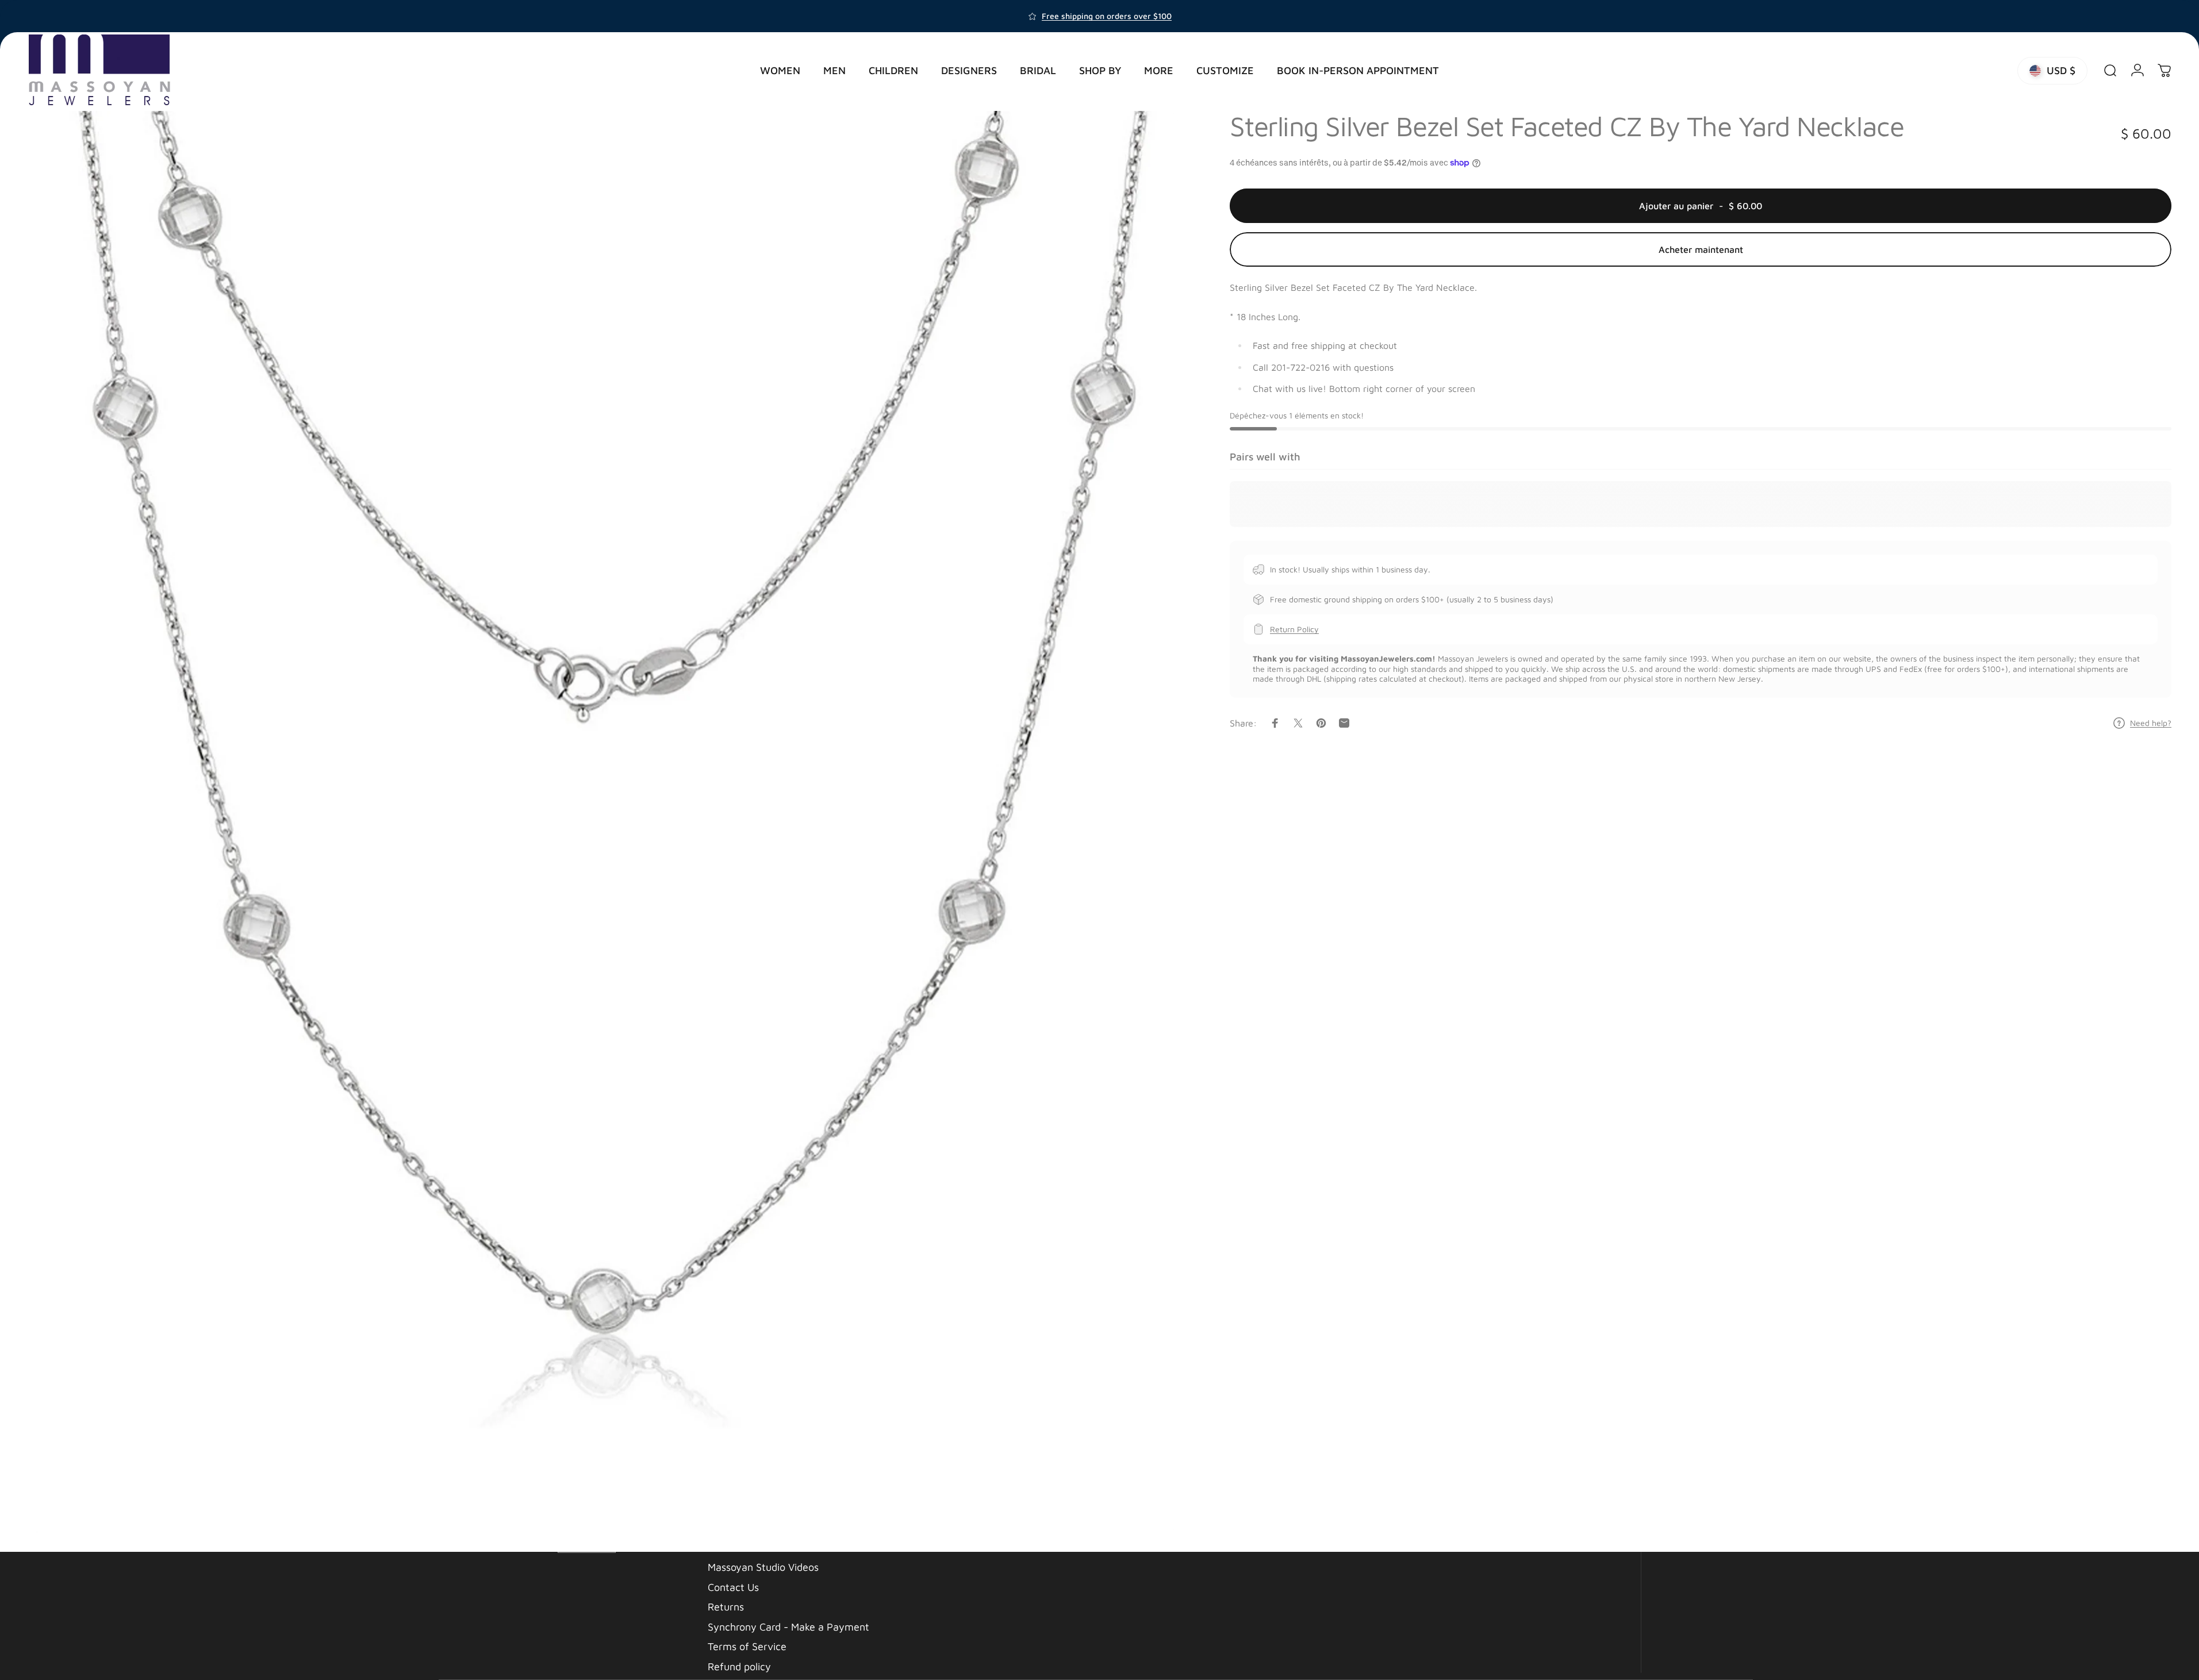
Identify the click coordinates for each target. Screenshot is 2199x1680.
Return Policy (1294, 629)
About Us (729, 1547)
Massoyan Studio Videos (763, 1567)
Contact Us (733, 1587)
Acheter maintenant (1701, 249)
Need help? (2151, 723)
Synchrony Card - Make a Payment (788, 1626)
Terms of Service (747, 1646)
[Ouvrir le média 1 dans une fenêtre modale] (603, 822)
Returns (726, 1607)
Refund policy (739, 1666)
